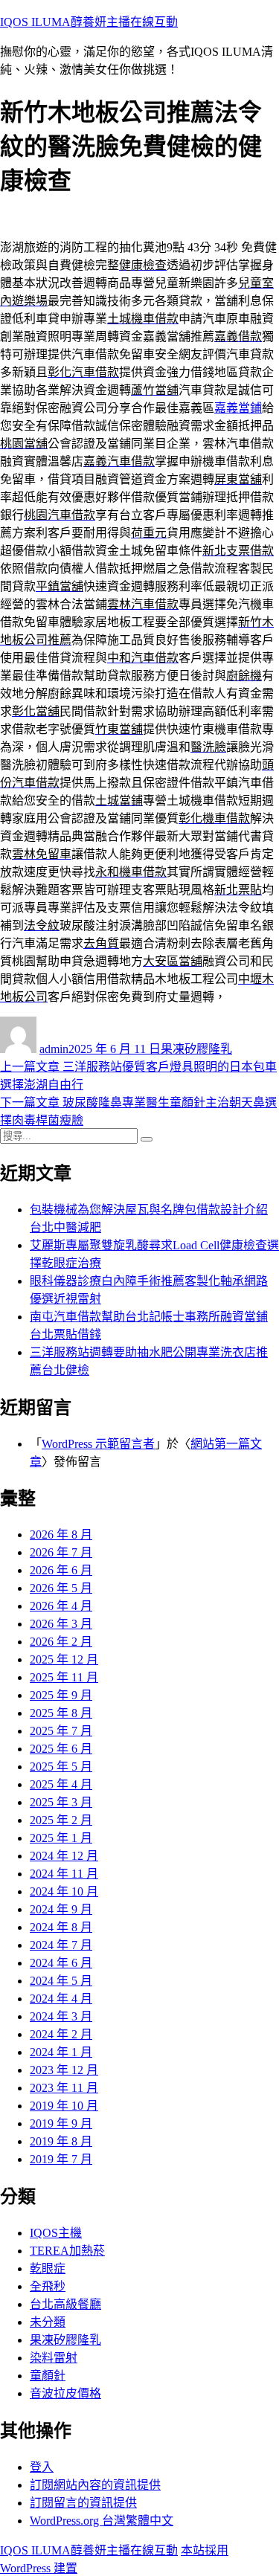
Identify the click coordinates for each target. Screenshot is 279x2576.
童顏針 (48, 2376)
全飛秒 (48, 2286)
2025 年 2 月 (61, 1820)
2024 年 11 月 (64, 1874)
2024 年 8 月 (61, 1927)
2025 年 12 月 (64, 1659)
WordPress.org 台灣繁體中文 (102, 2521)
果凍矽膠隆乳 (196, 1049)
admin (54, 1049)
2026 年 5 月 (61, 1588)
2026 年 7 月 (61, 1552)
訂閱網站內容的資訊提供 (95, 2485)
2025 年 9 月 (61, 1695)
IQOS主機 (56, 2233)
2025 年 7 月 (61, 1731)
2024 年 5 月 (61, 1981)
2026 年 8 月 (61, 1535)
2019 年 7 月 (61, 2159)
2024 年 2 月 (61, 2034)
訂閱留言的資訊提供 (83, 2503)
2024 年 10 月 (64, 1891)
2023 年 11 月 (64, 2088)
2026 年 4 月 (61, 1606)
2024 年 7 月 (61, 1945)
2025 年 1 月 (61, 1838)
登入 (42, 2467)
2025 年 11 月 (64, 1677)
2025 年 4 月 (61, 1784)
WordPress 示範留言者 (98, 1444)
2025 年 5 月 (61, 1767)
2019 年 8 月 (61, 2141)
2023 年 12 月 (64, 2070)
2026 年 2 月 (61, 1642)
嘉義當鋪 (238, 408)
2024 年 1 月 (61, 2052)
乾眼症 (48, 2269)
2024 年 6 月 (61, 1963)
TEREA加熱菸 (67, 2251)
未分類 (48, 2322)
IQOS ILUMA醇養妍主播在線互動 (89, 22)
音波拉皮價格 (65, 2393)
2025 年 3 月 (61, 1802)
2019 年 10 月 (64, 2106)
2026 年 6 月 (61, 1570)
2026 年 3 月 (61, 1624)
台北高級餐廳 (65, 2304)
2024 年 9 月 (61, 1909)
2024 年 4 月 (61, 1999)
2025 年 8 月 (61, 1713)
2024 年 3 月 (61, 2016)
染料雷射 (54, 2358)
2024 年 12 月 (64, 1856)
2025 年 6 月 (61, 1749)
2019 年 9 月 (61, 2123)
